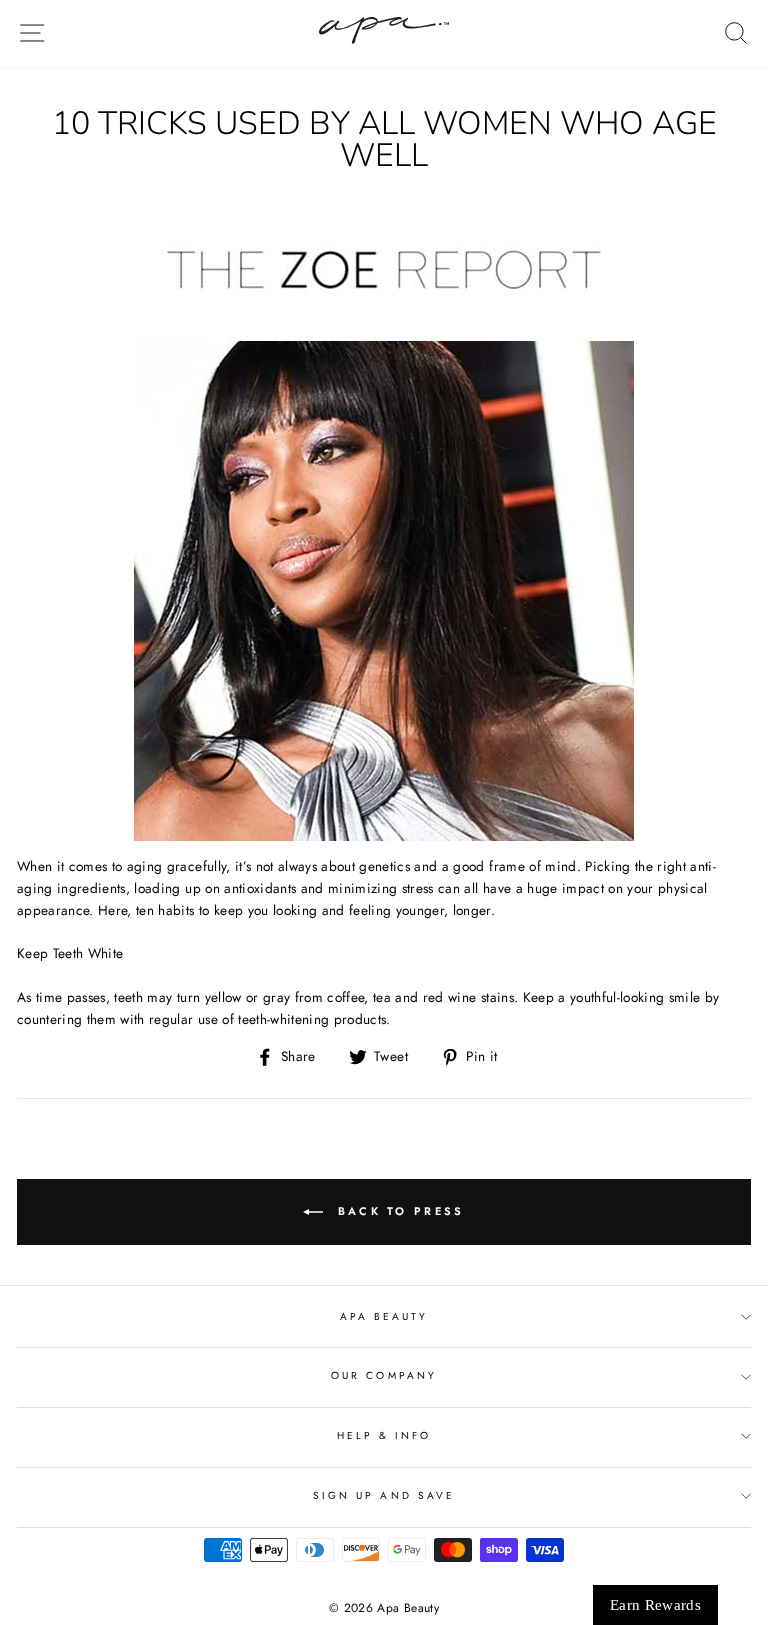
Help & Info (384, 1435)
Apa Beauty (384, 1316)
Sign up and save (384, 1495)
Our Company (384, 1375)
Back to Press (397, 1211)
